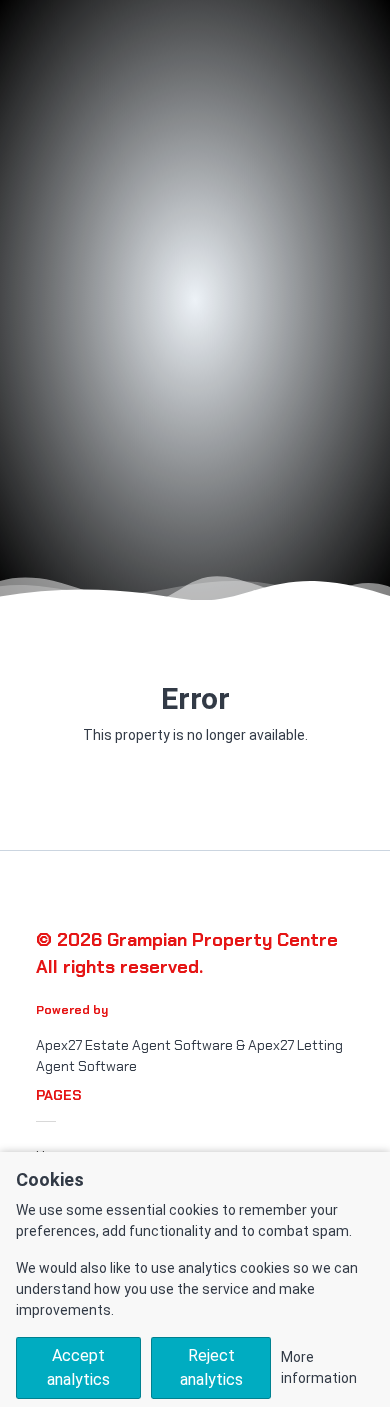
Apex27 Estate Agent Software (134, 1045)
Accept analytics (78, 1367)
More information (319, 1367)
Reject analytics (211, 1367)
